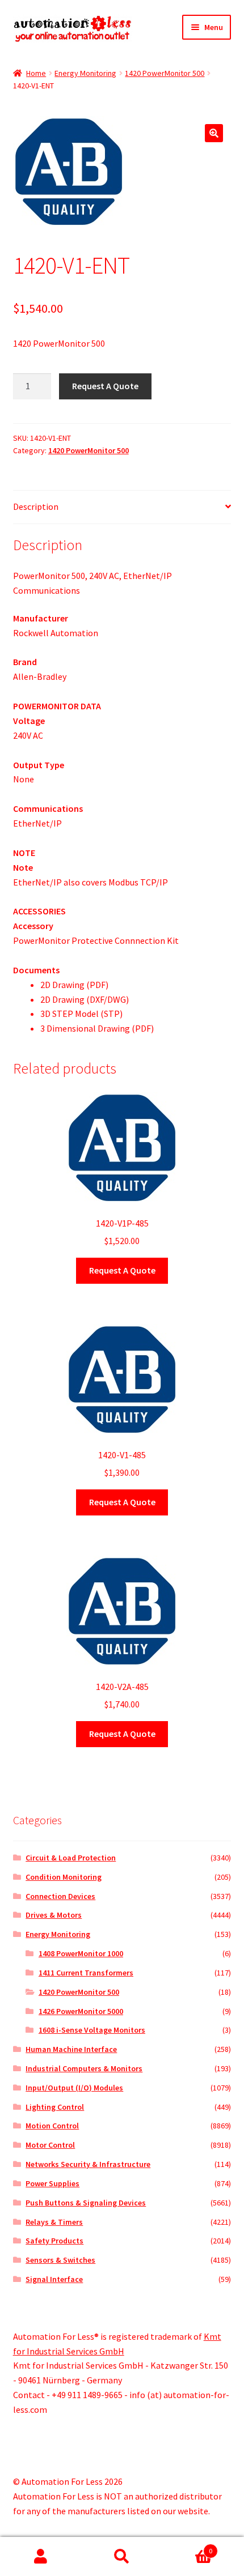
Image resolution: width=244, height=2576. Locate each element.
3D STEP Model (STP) (81, 1014)
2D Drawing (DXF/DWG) (85, 999)
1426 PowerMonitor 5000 (81, 2011)
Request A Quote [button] (122, 1270)
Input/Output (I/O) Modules (74, 2088)
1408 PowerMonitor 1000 (81, 1953)
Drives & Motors (54, 1915)
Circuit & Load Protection (71, 1858)
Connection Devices (60, 1896)
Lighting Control (55, 2107)
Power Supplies (52, 2183)
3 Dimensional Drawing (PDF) (97, 1028)
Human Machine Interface (71, 2049)
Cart (188, 2547)
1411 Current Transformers (86, 1973)
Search (122, 2557)
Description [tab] (36, 506)
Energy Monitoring (85, 73)
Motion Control (52, 2126)
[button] (214, 133)
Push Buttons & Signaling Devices (86, 2203)
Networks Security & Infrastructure (88, 2164)
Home (36, 73)
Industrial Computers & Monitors (84, 2068)
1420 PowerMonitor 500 (165, 73)
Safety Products (54, 2241)
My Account (41, 2557)
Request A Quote (105, 386)
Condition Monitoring (64, 1877)
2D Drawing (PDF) (74, 985)
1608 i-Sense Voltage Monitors (92, 2030)
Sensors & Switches (60, 2260)
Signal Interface (54, 2279)
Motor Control (50, 2145)
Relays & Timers (54, 2222)
